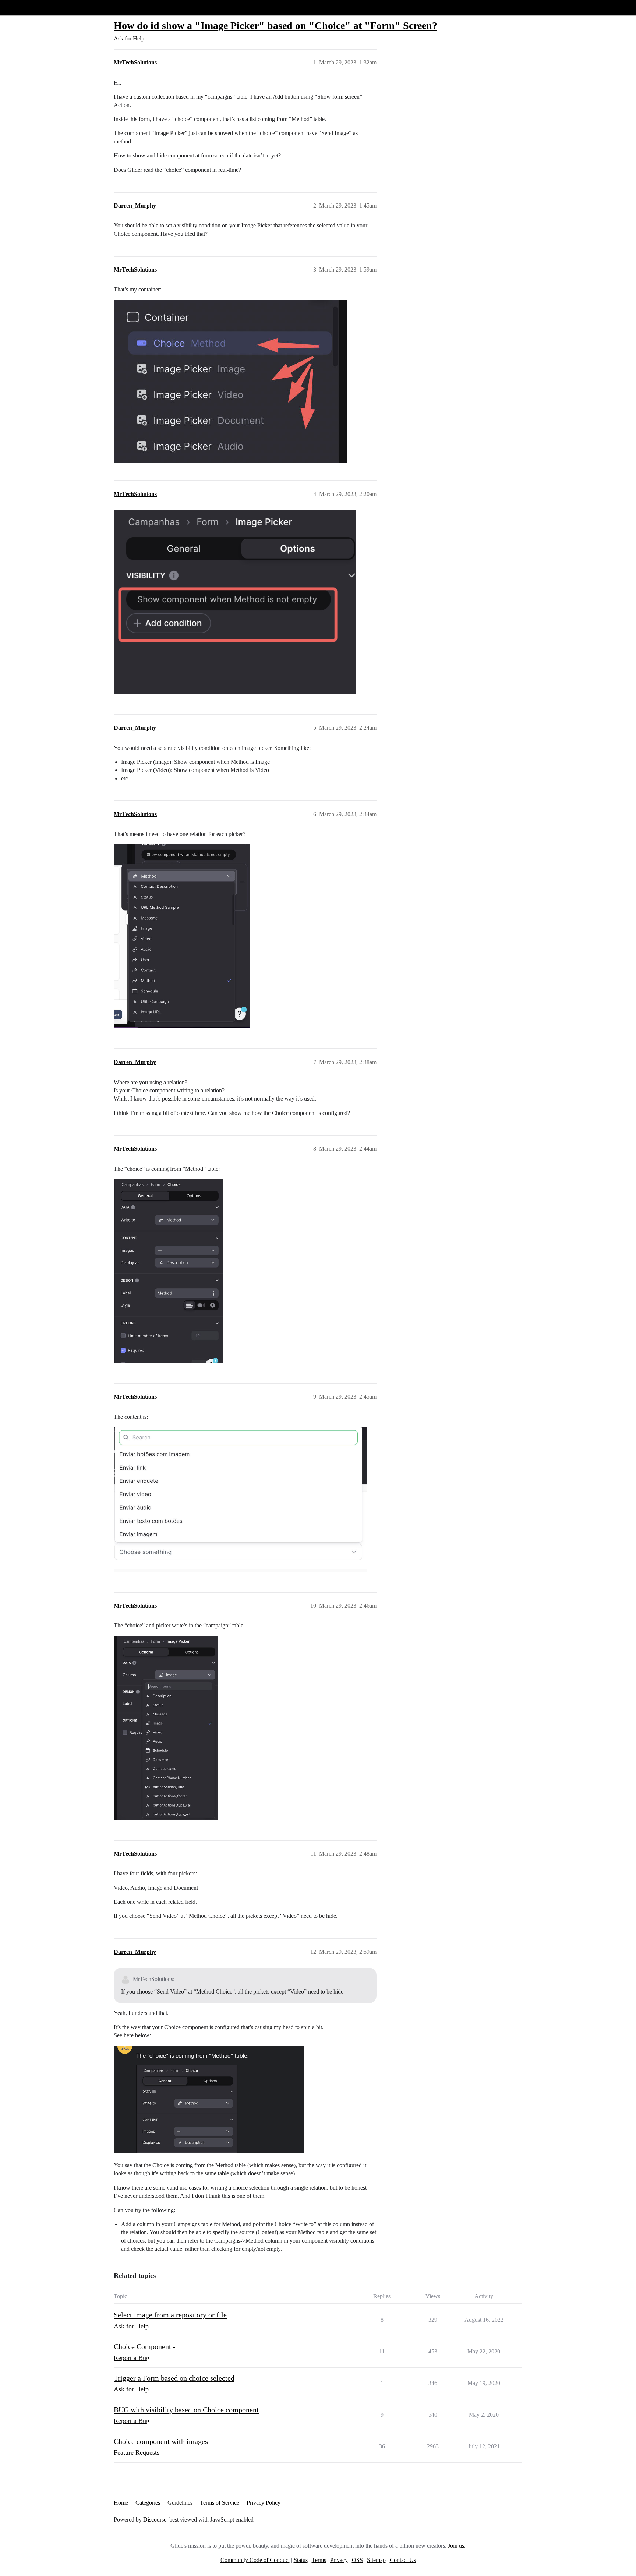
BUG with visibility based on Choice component (186, 2410)
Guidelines (180, 2503)
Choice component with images (161, 2441)
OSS (357, 2560)
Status (301, 2560)
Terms (319, 2560)
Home (121, 2503)
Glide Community (25, 8)
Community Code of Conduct (255, 2560)
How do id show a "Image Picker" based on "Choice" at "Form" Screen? (275, 26)
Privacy (339, 2560)
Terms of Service (220, 2503)
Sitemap (376, 2560)
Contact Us (403, 2560)
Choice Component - (145, 2346)
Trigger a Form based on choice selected (174, 2378)
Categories (148, 2503)
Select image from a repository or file (170, 2315)
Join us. (457, 2546)
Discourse (155, 2520)
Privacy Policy (264, 2503)
